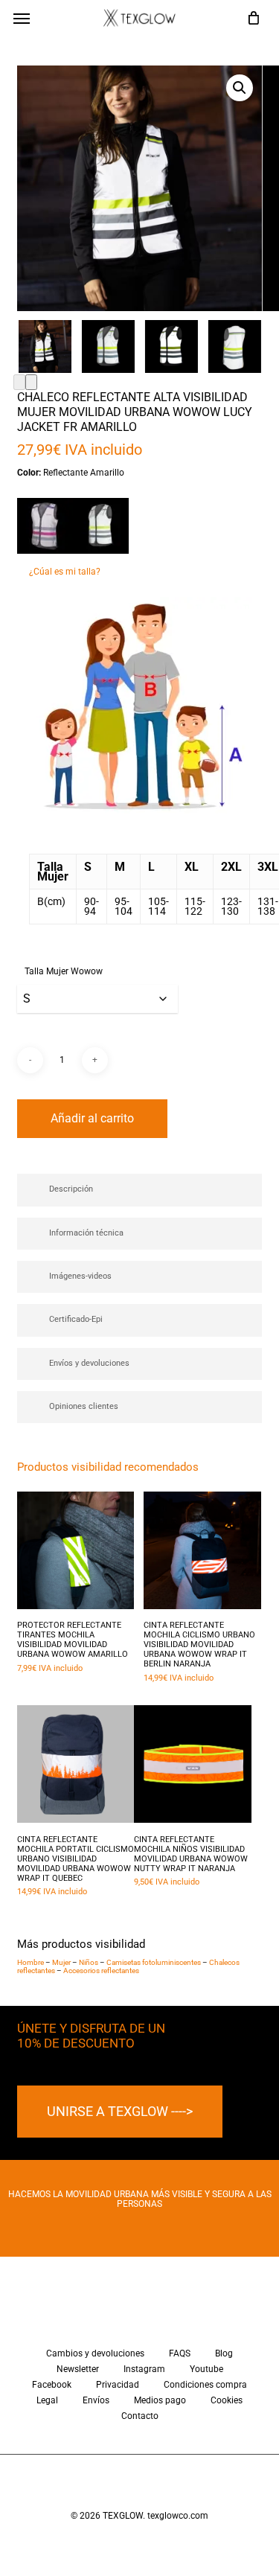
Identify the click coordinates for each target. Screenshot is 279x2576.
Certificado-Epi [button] (76, 1319)
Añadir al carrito (92, 1118)
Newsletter (78, 2369)
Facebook (52, 2385)
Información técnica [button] (86, 1233)
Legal (47, 2401)
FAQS (180, 2354)
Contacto (140, 2416)
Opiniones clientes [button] (84, 1406)
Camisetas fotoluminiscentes (154, 1962)
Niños (89, 1962)
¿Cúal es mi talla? (65, 572)
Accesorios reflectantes (101, 1971)
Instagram (144, 2369)
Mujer (61, 1962)
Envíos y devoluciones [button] (89, 1363)
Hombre (31, 1962)
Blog (224, 2354)
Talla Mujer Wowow (64, 971)
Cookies (227, 2401)
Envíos (96, 2401)
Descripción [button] (71, 1189)
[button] (22, 18)
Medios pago (160, 2401)
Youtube (206, 2369)
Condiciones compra (205, 2385)
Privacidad (118, 2385)
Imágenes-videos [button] (80, 1276)
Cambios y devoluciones (95, 2354)
